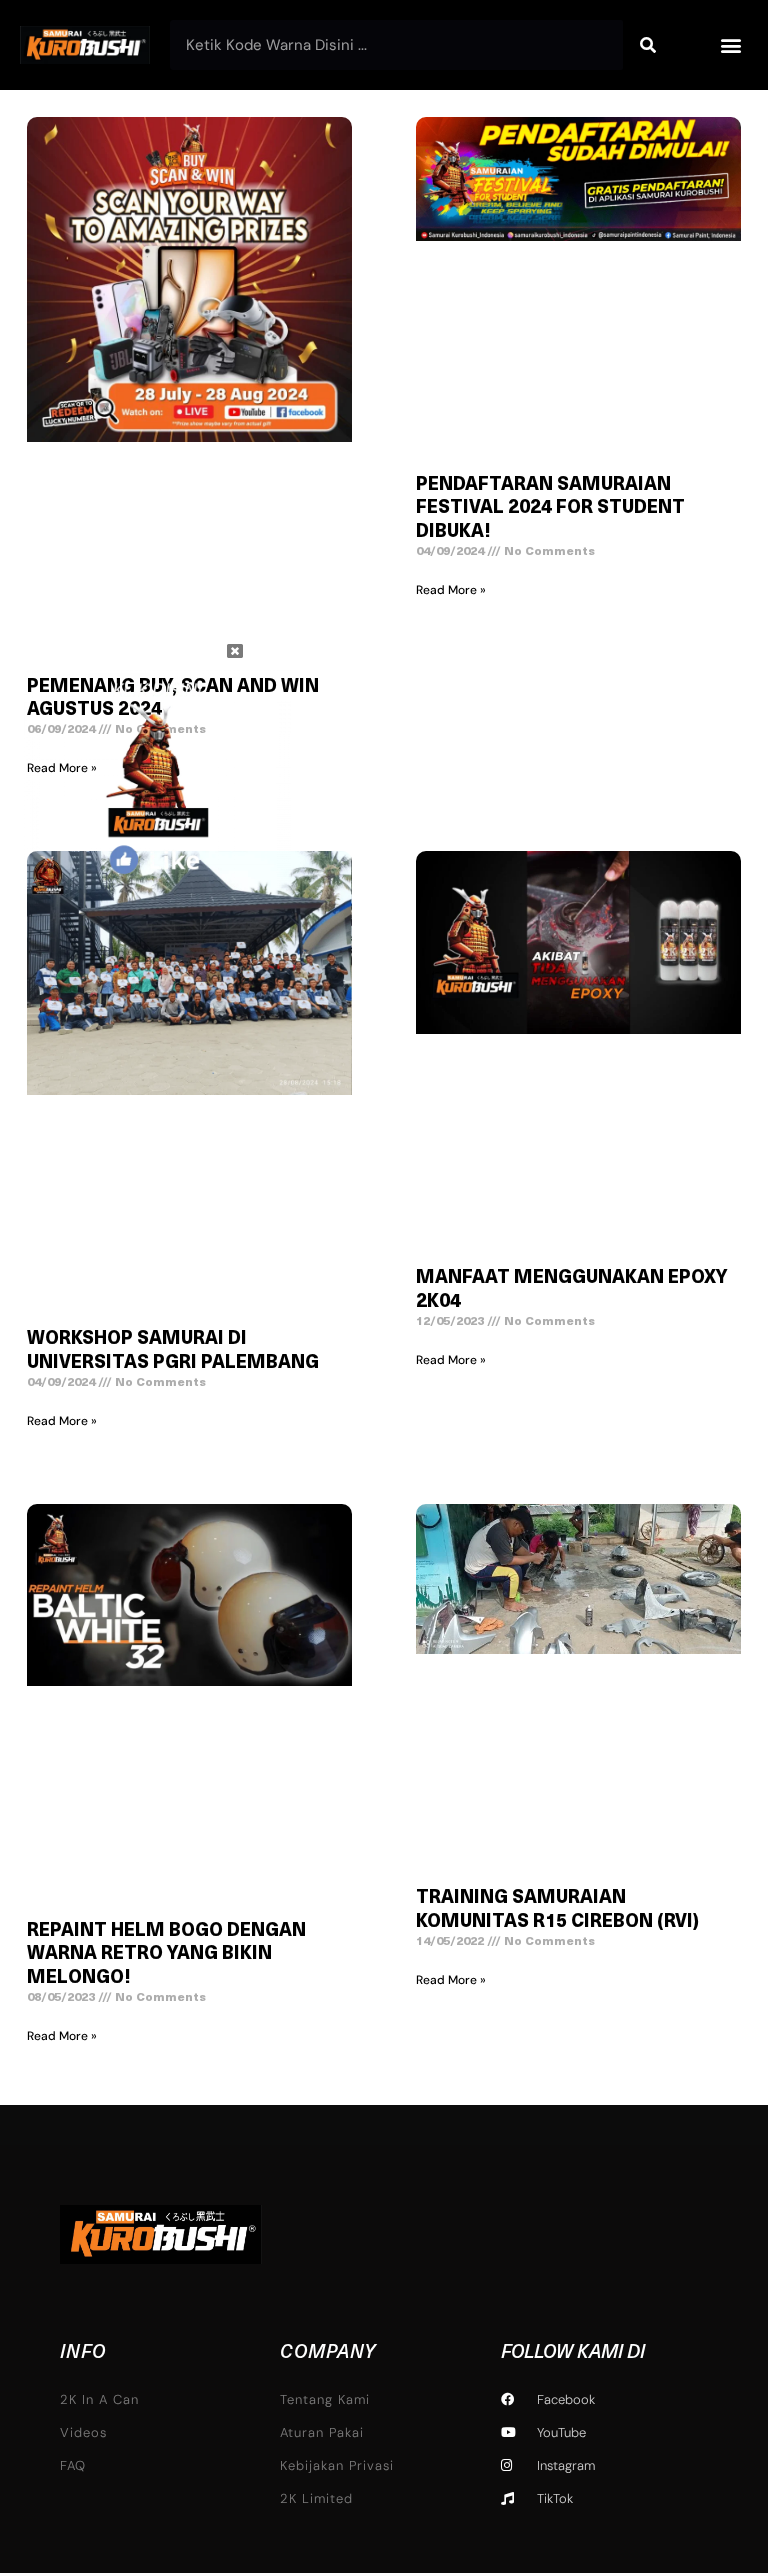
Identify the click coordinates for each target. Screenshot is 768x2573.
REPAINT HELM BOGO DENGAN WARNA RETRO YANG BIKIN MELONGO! (166, 1955)
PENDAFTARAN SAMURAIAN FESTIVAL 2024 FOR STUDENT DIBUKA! (550, 509)
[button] (731, 45)
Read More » (451, 590)
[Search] (648, 45)
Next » (455, 2080)
